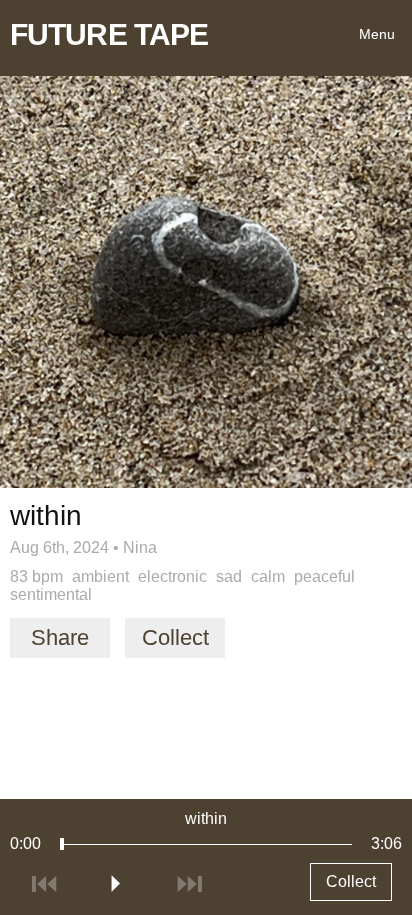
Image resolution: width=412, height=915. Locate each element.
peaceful (324, 576)
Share (60, 637)
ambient (100, 576)
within (206, 818)
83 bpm (36, 576)
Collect (175, 637)
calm (268, 576)
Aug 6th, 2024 (59, 547)
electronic (172, 576)
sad (229, 576)
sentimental (51, 594)
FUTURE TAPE (109, 34)
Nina (140, 547)
